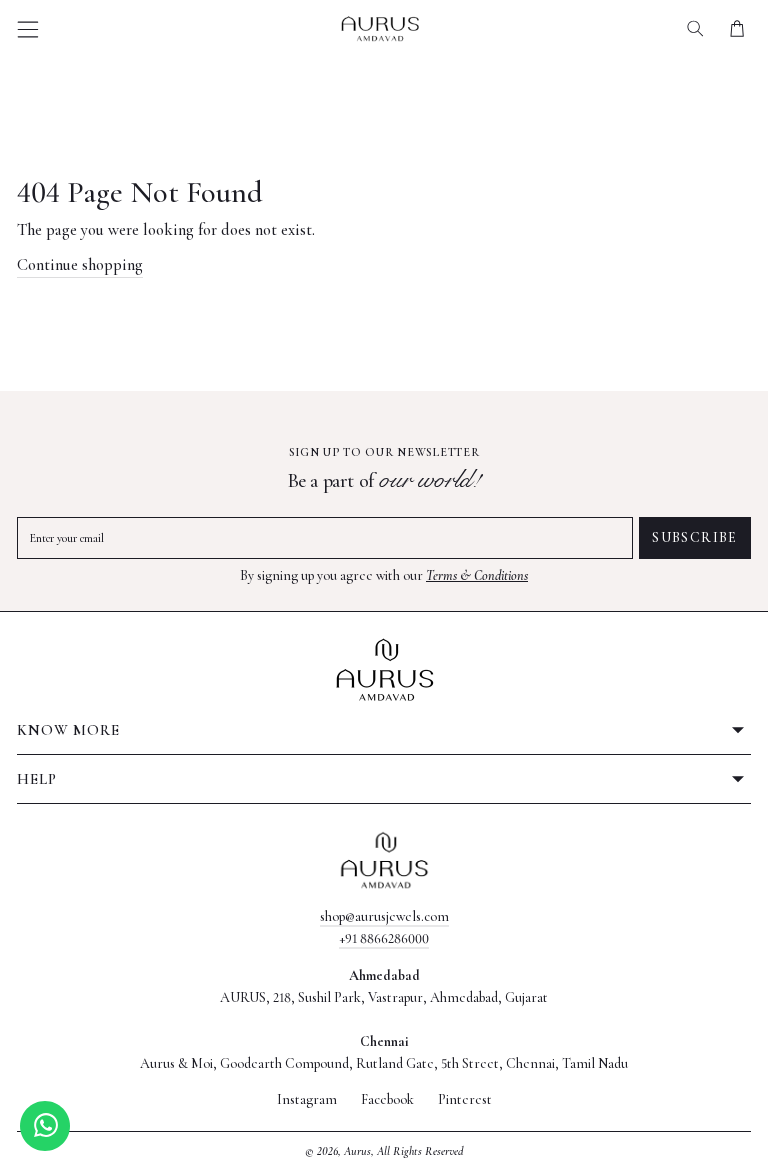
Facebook (387, 1100)
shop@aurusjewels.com (384, 916)
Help (37, 779)
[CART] (736, 28)
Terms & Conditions (477, 575)
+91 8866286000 (384, 938)
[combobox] (695, 28)
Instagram (307, 1100)
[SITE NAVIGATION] (28, 29)
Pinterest (465, 1100)
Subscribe (695, 537)
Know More (68, 730)
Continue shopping (80, 265)
